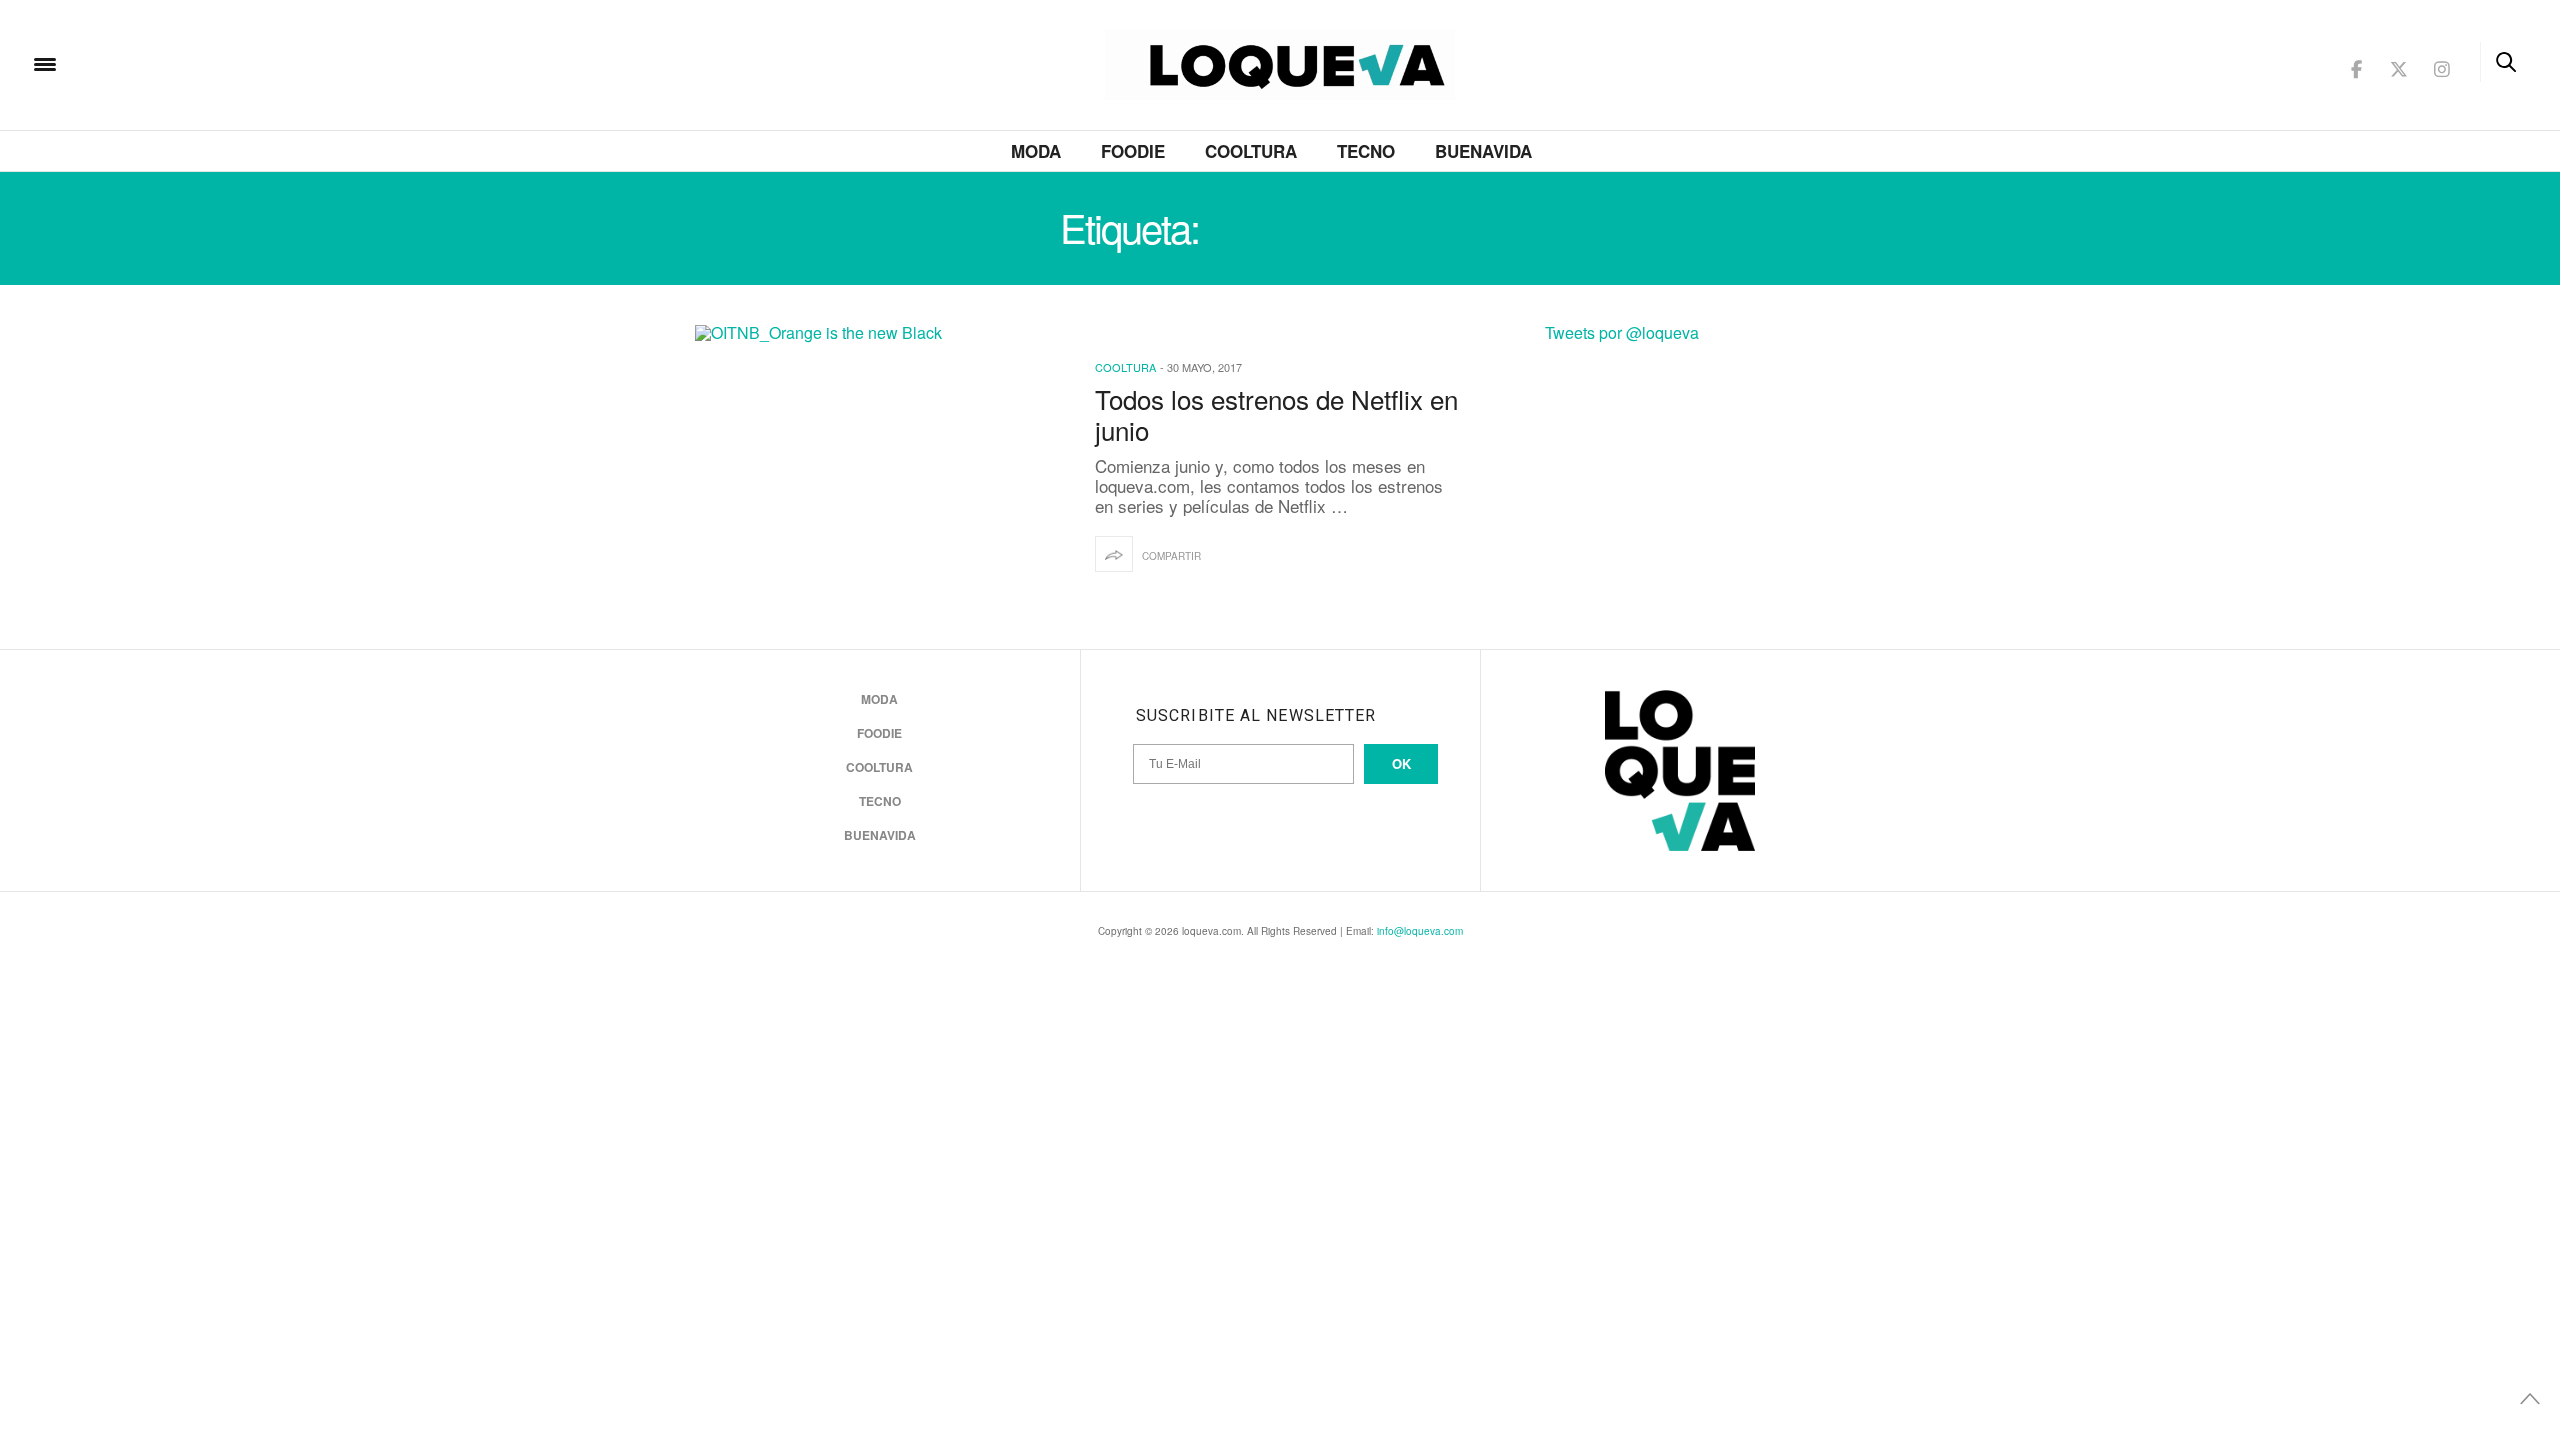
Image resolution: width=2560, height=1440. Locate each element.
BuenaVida (1483, 151)
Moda (1036, 151)
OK (1401, 763)
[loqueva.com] (174, 62)
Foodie (1133, 151)
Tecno (1366, 151)
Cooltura (1251, 151)
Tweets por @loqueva (1622, 332)
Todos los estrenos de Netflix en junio (1276, 414)
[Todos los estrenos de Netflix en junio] (880, 467)
